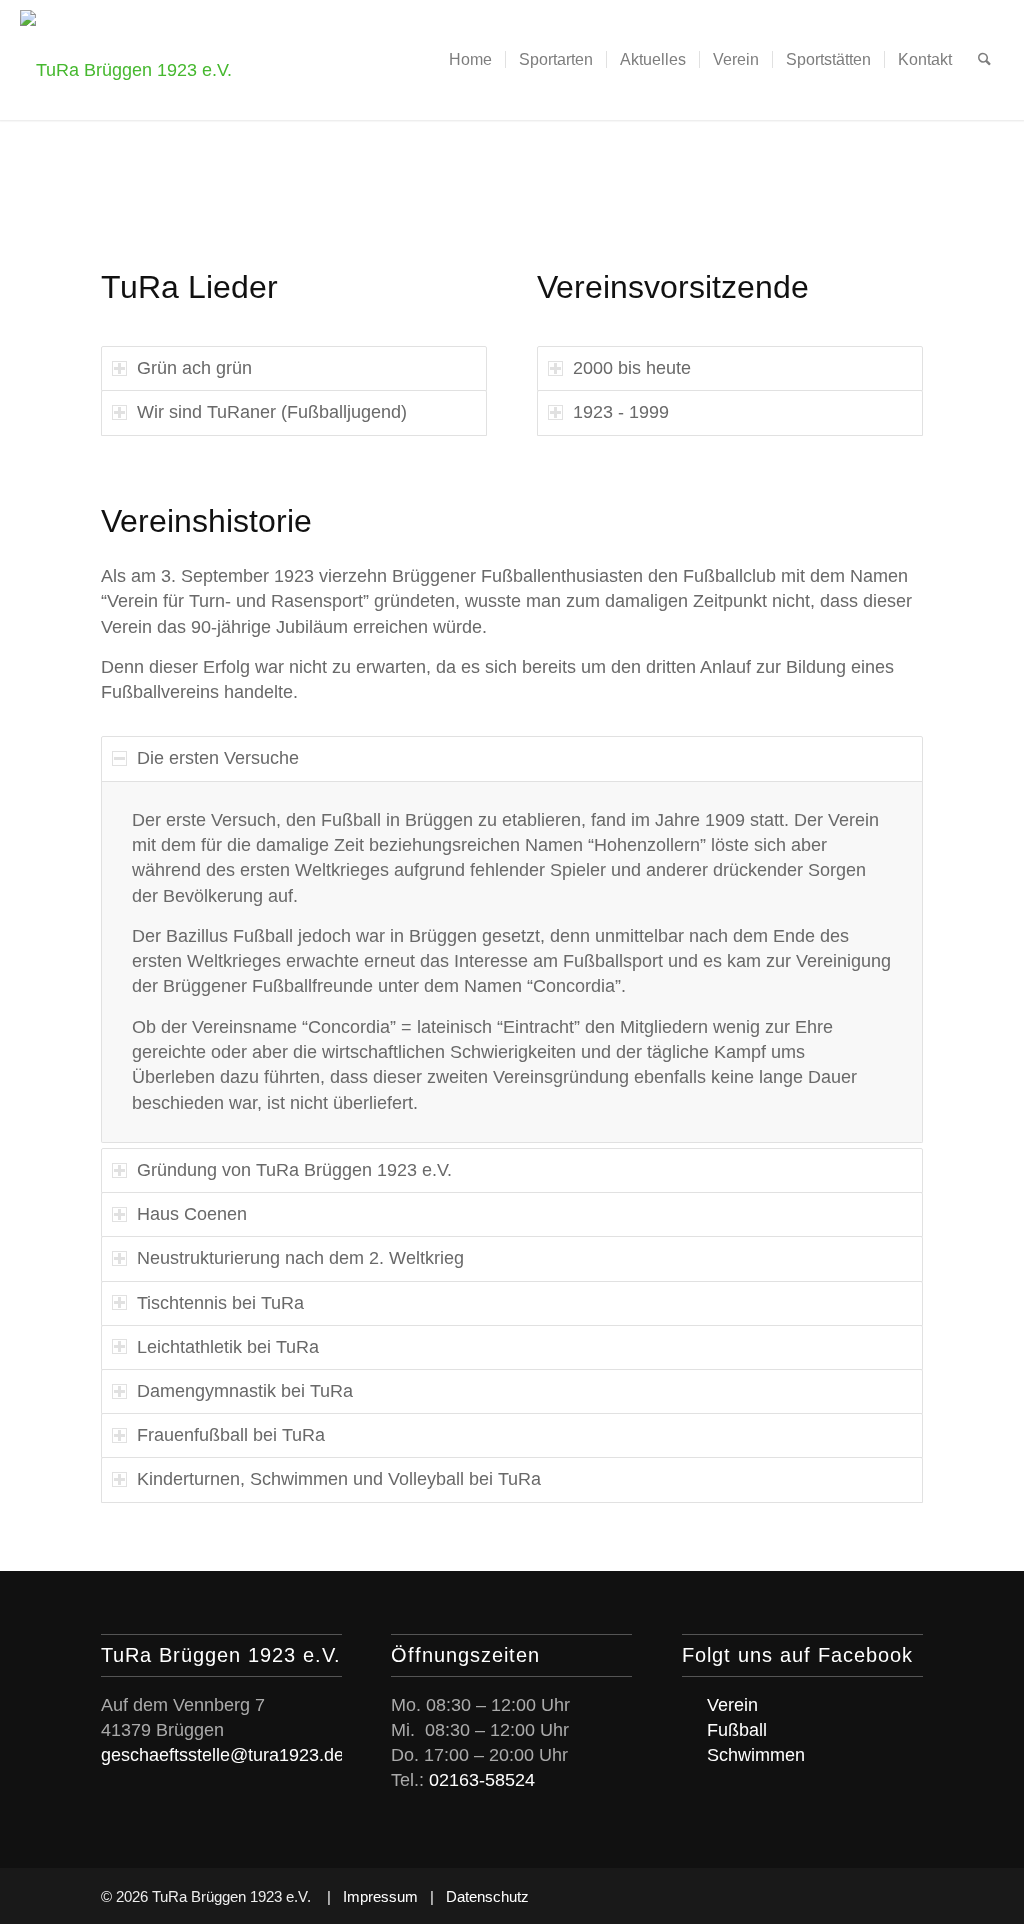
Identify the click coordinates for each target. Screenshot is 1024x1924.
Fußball (737, 1730)
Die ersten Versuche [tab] (218, 758)
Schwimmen (756, 1755)
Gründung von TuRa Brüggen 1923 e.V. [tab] (294, 1170)
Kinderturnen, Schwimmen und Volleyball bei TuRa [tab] (339, 1479)
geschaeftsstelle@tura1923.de (222, 1755)
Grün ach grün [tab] (194, 368)
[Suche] (984, 60)
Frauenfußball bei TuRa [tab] (231, 1435)
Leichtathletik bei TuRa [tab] (228, 1347)
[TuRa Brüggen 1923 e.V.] (126, 60)
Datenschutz (487, 1896)
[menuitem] (470, 60)
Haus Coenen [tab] (192, 1214)
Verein (732, 1705)
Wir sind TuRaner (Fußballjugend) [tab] (272, 412)
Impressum (380, 1896)
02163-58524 (482, 1780)
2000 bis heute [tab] (632, 368)
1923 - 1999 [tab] (621, 412)
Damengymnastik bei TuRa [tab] (245, 1391)
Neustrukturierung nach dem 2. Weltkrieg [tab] (300, 1258)
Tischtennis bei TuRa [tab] (220, 1303)
